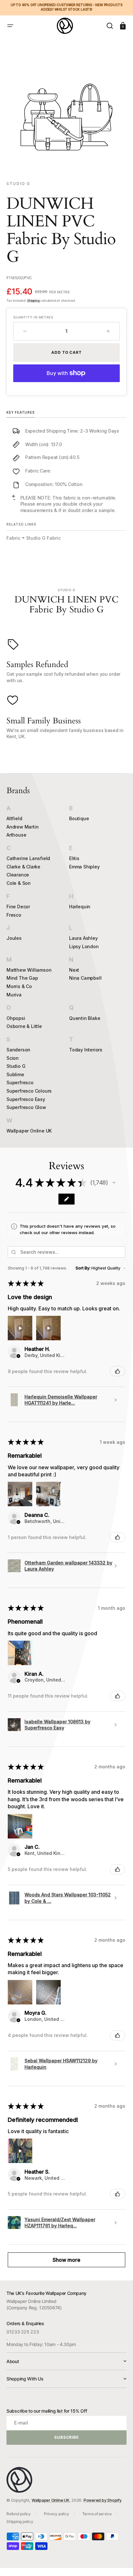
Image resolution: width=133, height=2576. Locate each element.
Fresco (14, 915)
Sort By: (83, 1268)
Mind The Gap (22, 978)
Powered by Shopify (103, 2500)
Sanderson (18, 1050)
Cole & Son (19, 883)
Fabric (13, 538)
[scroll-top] (119, 2562)
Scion (13, 1058)
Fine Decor (18, 907)
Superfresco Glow (26, 1107)
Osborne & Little (24, 1026)
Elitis (74, 858)
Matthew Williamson (29, 970)
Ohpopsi (16, 1018)
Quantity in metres (33, 317)
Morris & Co (19, 986)
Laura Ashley (83, 938)
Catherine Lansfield (28, 858)
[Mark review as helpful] (118, 1371)
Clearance (18, 875)
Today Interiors (86, 1050)
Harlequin (80, 907)
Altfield (14, 818)
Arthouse (16, 835)
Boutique (79, 818)
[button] (10, 26)
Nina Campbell (85, 978)
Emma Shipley (84, 867)
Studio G (16, 1066)
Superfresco (20, 1082)
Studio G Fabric (43, 538)
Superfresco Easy (26, 1099)
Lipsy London (84, 946)
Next (74, 970)
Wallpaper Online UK (29, 1131)
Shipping (33, 300)
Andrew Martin (22, 827)
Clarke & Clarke (23, 867)
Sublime (15, 1074)
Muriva (14, 995)
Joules (14, 938)
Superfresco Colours (29, 1091)
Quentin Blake (85, 1018)
